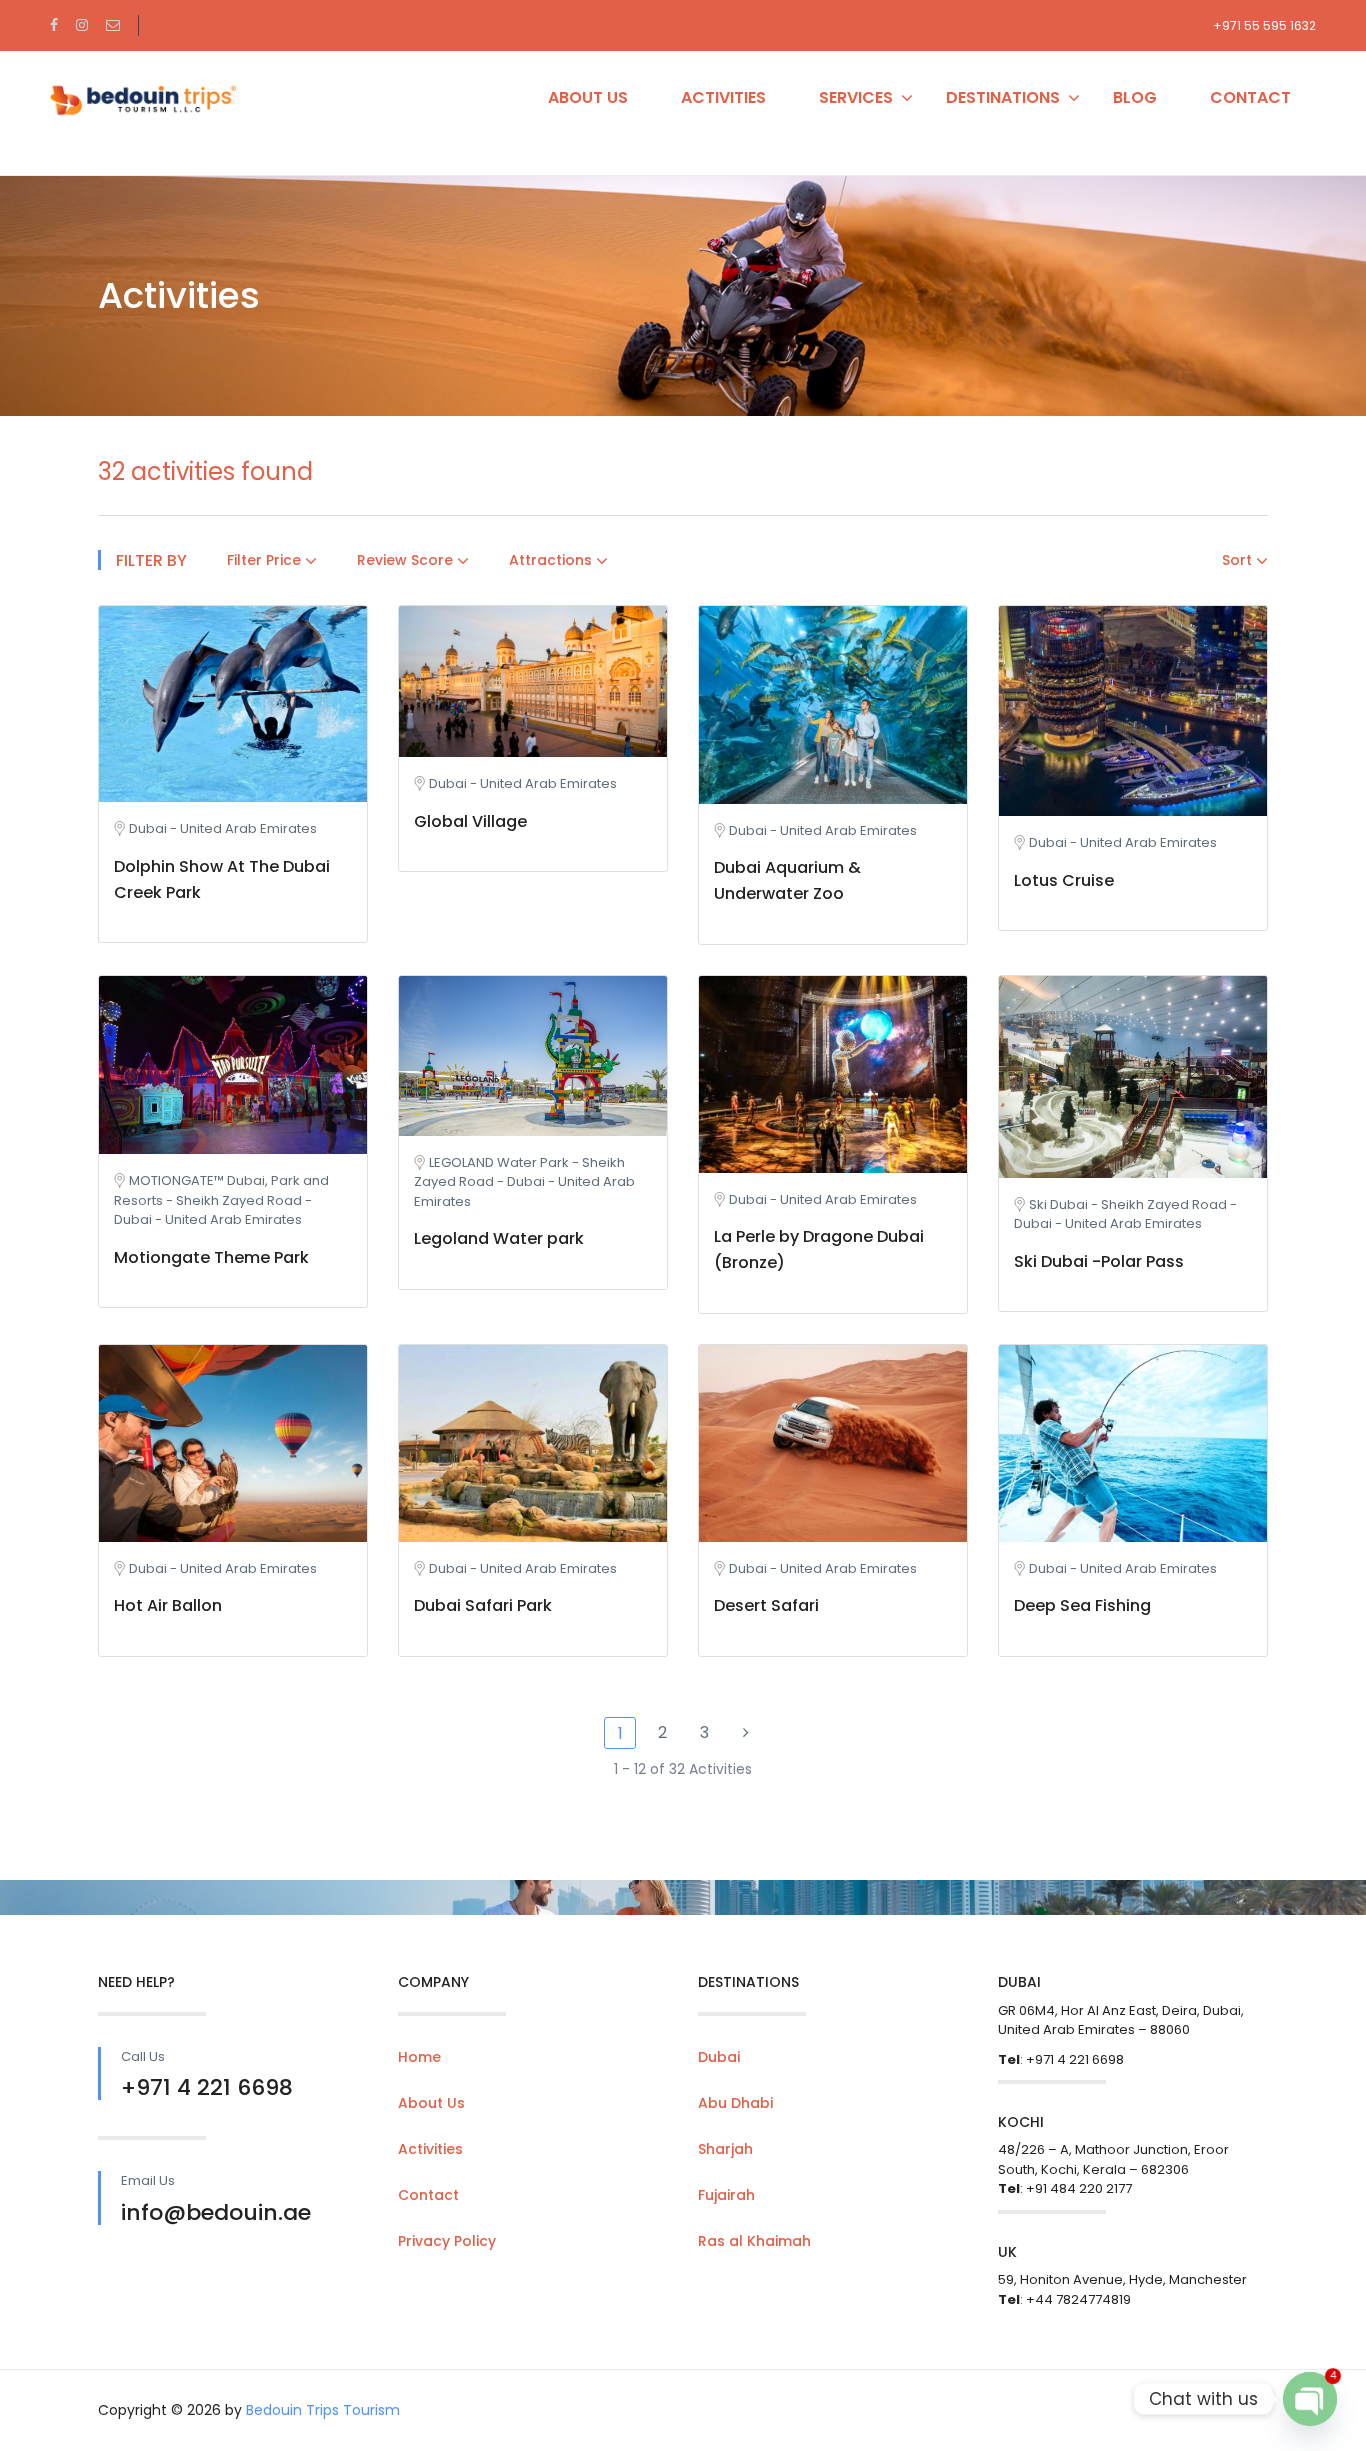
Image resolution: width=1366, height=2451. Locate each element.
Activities (723, 97)
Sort (1239, 560)
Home (419, 2057)
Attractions (552, 560)
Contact (1250, 97)
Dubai (719, 2057)
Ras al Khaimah (754, 2241)
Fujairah (726, 2195)
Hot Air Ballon (168, 1605)
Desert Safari (766, 1605)
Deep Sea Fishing (1082, 1605)
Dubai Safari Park (483, 1605)
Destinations (1003, 97)
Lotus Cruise (1064, 880)
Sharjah (725, 2149)
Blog (1135, 97)
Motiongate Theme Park (211, 1257)
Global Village (470, 821)
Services (856, 97)
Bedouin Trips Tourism (323, 2410)
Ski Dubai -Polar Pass (1099, 1261)
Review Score (407, 560)
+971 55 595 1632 (1264, 25)
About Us (588, 97)
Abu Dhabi (735, 2103)
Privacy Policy (447, 2241)
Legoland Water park (499, 1238)
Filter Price (266, 560)
